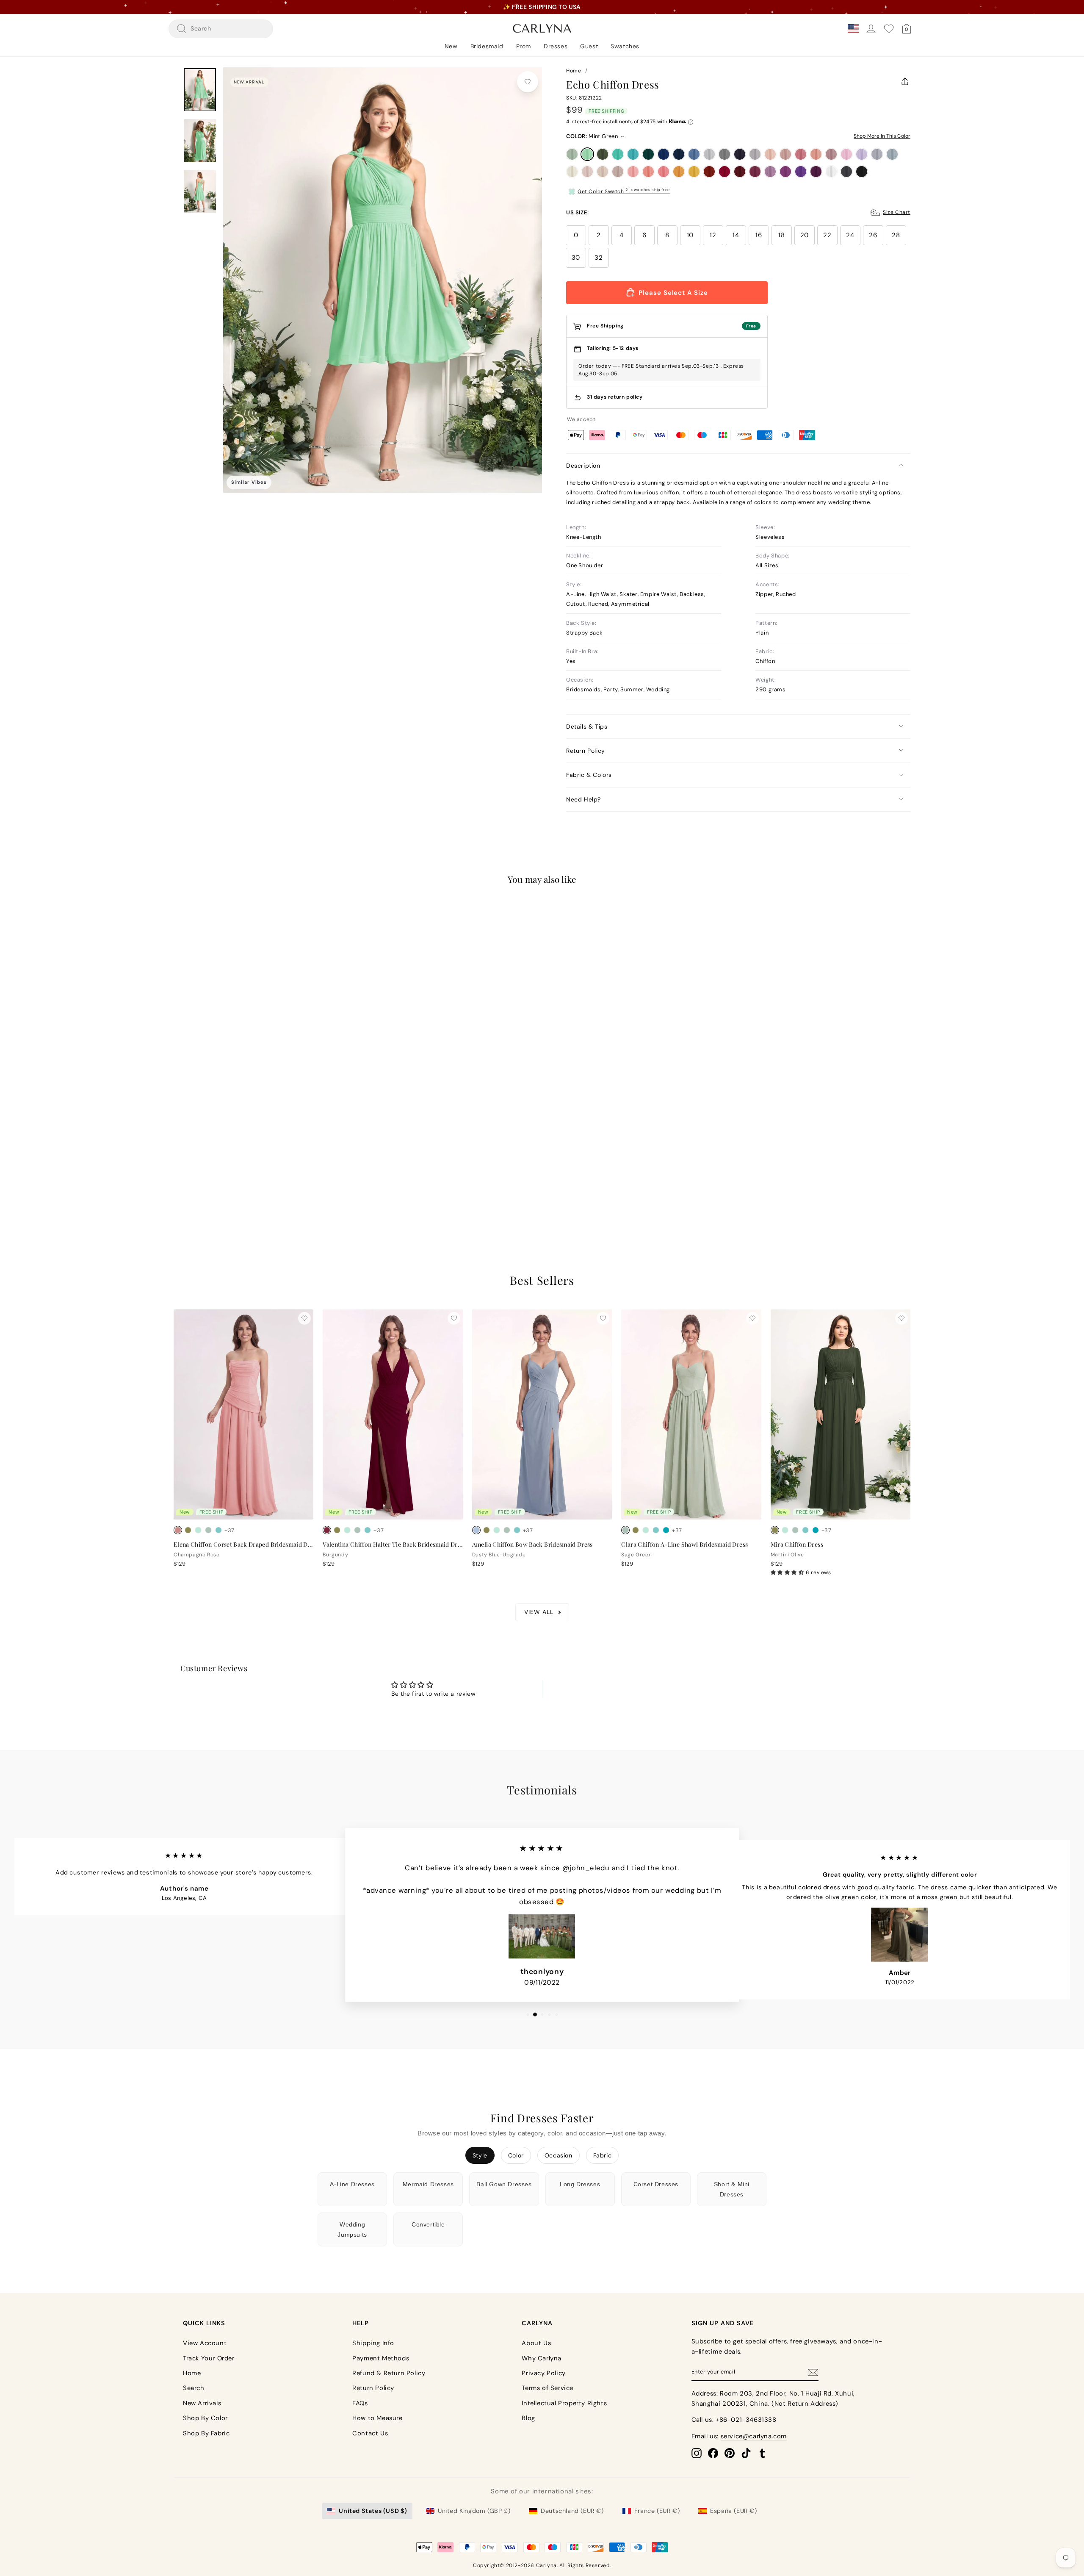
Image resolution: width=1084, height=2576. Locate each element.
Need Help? (583, 799)
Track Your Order (209, 2358)
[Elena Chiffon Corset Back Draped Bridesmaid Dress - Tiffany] (218, 1530)
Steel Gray (725, 154)
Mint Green (587, 154)
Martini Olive (603, 154)
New (451, 46)
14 (736, 235)
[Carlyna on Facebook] (713, 2453)
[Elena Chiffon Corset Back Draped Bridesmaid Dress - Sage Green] (208, 1530)
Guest (589, 46)
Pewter (846, 172)
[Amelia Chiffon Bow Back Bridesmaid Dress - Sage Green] (507, 1530)
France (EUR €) (657, 2511)
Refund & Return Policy (389, 2373)
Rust (709, 172)
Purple (785, 172)
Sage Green (572, 154)
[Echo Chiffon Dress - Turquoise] (218, 1183)
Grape (816, 172)
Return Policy (586, 751)
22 (827, 235)
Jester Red (725, 172)
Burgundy (740, 172)
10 (690, 235)
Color (516, 2155)
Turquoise (633, 154)
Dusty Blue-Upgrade (892, 154)
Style (480, 2155)
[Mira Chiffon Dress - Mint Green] (785, 1530)
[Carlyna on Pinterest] (730, 2453)
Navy (679, 154)
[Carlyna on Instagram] (697, 2453)
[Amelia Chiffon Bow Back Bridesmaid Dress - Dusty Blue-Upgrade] (476, 1530)
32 (599, 258)
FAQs (360, 2403)
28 (896, 235)
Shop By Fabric (206, 2433)
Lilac (862, 154)
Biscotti (587, 172)
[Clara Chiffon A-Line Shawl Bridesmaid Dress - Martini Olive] (636, 1530)
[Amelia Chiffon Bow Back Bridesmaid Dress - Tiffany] (517, 1530)
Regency (801, 172)
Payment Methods (381, 2358)
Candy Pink (846, 154)
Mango (679, 172)
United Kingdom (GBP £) (474, 2511)
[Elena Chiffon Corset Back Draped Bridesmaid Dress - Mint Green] (198, 1530)
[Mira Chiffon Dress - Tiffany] (805, 1530)
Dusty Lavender (877, 154)
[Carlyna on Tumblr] (763, 2453)
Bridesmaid (487, 46)
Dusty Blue (694, 154)
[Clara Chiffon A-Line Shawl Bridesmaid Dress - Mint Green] (646, 1530)
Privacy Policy (543, 2373)
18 (781, 235)
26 (873, 235)
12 (713, 235)
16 (759, 235)
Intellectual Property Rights (564, 2403)
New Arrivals (202, 2403)
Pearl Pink (770, 154)
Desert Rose (801, 154)
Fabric (603, 2155)
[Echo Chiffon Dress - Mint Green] (188, 1183)
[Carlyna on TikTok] (746, 2453)
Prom (524, 46)
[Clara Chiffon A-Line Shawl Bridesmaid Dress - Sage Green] (625, 1530)
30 (576, 258)
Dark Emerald (648, 154)
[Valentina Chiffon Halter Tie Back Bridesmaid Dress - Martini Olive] (337, 1530)
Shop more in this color (882, 136)
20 (805, 235)
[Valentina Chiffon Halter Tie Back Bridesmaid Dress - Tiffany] (368, 1530)
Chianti (755, 172)
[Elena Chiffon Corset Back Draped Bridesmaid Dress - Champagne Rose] (178, 1530)
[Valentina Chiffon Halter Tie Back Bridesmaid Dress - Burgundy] (327, 1530)
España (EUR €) (733, 2511)
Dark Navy (740, 154)
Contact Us (370, 2433)
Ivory (572, 172)
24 (850, 235)
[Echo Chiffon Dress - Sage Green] (178, 1183)
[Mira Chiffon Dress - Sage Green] (795, 1530)
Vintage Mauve (831, 154)
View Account (205, 2343)
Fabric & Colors (589, 775)
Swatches (625, 46)
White (831, 172)
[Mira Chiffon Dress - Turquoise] (816, 1530)
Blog (528, 2418)
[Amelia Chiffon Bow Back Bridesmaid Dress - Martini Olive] (487, 1530)
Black (862, 172)
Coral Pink (664, 172)
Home (574, 71)
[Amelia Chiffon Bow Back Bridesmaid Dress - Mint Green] (497, 1530)
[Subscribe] (813, 2372)
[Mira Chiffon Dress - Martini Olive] (775, 1530)
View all (539, 1612)
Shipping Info (373, 2343)
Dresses (556, 46)
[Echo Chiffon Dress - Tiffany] (208, 1183)
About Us (536, 2343)
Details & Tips (587, 726)
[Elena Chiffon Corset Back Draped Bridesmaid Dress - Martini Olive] (188, 1530)
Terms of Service (548, 2388)
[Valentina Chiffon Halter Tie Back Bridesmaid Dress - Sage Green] (357, 1530)
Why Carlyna (542, 2358)
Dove (755, 154)
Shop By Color (205, 2418)
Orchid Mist (770, 172)
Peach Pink (648, 172)
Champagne (603, 172)
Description (583, 466)
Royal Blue (664, 154)
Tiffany (618, 154)
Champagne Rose (816, 154)
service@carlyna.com (754, 2436)
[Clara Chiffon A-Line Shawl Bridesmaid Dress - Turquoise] (666, 1530)
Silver (709, 154)
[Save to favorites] (528, 82)
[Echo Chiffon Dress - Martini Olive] (198, 1183)
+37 (230, 1184)
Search (194, 2388)
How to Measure (377, 2418)
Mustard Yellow (694, 172)
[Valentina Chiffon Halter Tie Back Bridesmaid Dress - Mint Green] (347, 1530)
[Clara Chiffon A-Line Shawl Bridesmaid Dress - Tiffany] (656, 1530)
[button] (788, 1572)
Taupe (618, 172)
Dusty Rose (785, 154)
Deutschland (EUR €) (572, 2511)
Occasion (559, 2155)
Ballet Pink (633, 172)
